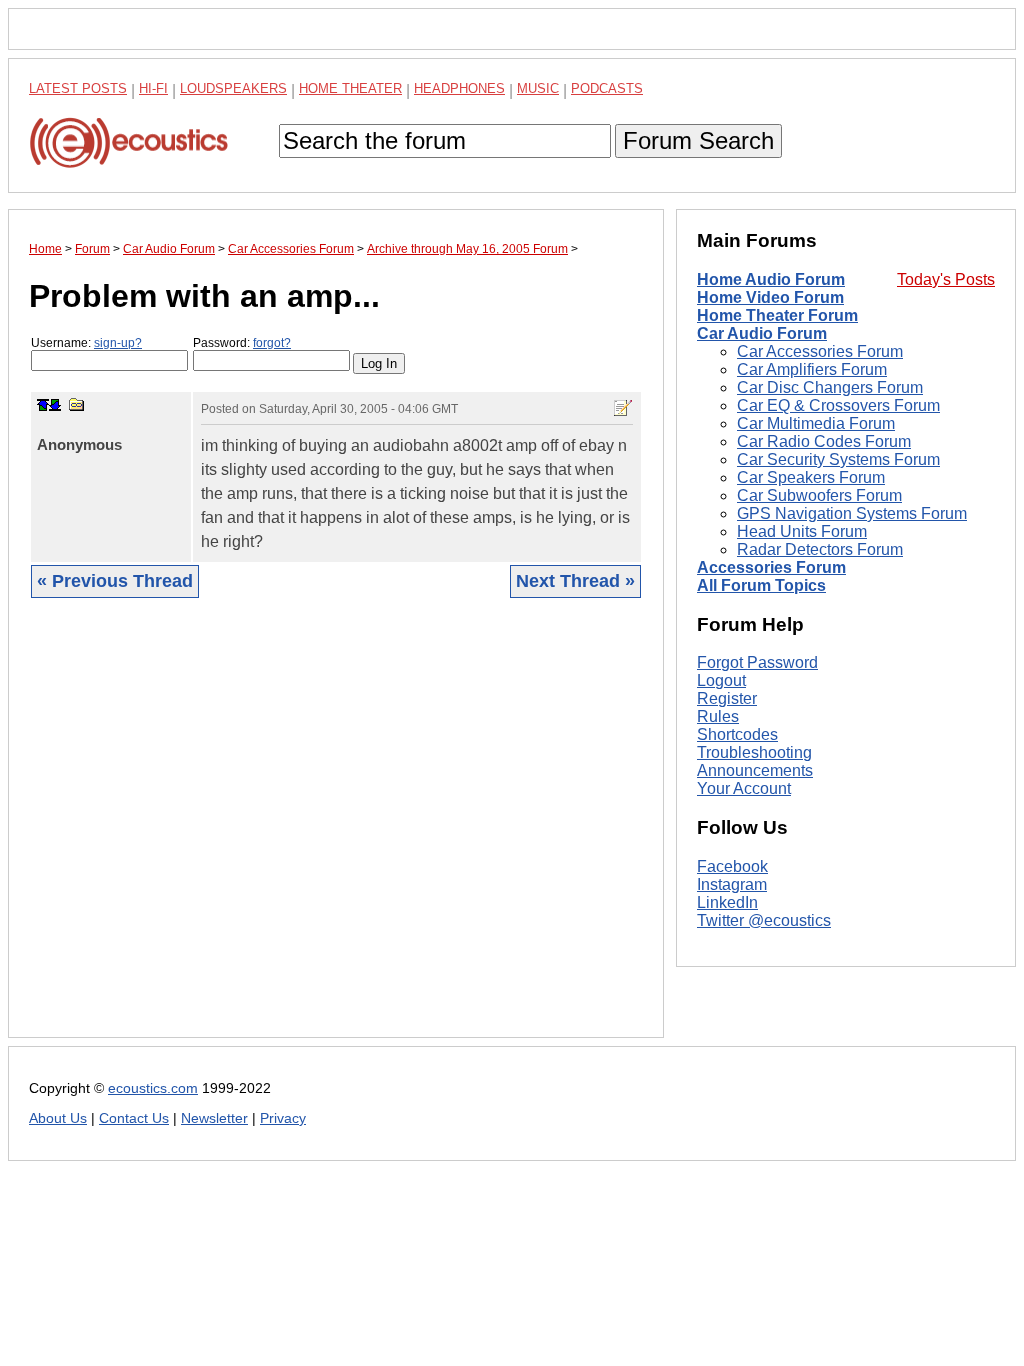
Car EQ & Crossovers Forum (838, 405)
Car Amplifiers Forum (812, 369)
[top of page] (43, 405)
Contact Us (134, 1118)
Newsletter (214, 1118)
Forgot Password (757, 662)
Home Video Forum (770, 297)
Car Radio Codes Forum (824, 441)
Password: (242, 343)
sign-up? (118, 343)
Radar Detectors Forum (820, 549)
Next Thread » (575, 581)
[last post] (55, 405)
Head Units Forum (802, 531)
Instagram (732, 884)
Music (538, 88)
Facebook (732, 866)
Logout (721, 680)
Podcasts (607, 88)
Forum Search (698, 140)
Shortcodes (737, 734)
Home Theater (350, 88)
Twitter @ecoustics (764, 920)
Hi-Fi (153, 88)
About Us (58, 1118)
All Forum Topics (761, 585)
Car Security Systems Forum (838, 459)
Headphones (459, 88)
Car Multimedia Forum (816, 423)
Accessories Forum (771, 567)
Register (727, 698)
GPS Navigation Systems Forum (852, 513)
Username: (86, 343)
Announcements (755, 770)
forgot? (272, 343)
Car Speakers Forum (811, 477)
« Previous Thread (115, 581)
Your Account (744, 788)
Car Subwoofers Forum (819, 495)
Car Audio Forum (762, 333)
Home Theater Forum (777, 315)
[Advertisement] (336, 833)
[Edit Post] (623, 408)
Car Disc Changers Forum (830, 387)
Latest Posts (78, 88)
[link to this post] (77, 404)
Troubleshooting (754, 752)
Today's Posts (946, 279)
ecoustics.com (153, 1088)
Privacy (283, 1118)
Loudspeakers (233, 88)
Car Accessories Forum (820, 351)
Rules (718, 716)
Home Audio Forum (771, 279)
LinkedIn (727, 902)
